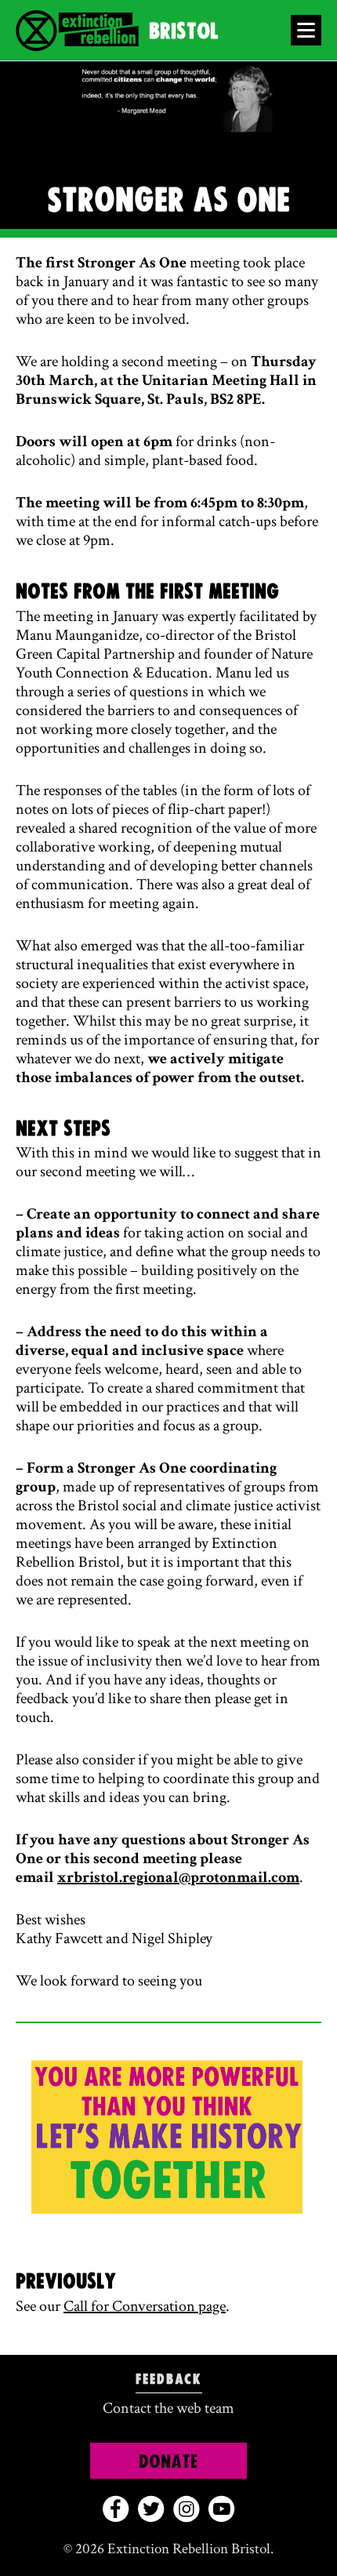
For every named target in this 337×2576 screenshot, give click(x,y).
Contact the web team (168, 2408)
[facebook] (116, 2509)
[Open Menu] (306, 30)
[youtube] (221, 2509)
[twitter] (151, 2509)
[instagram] (186, 2509)
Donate (168, 2462)
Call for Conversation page (145, 2306)
